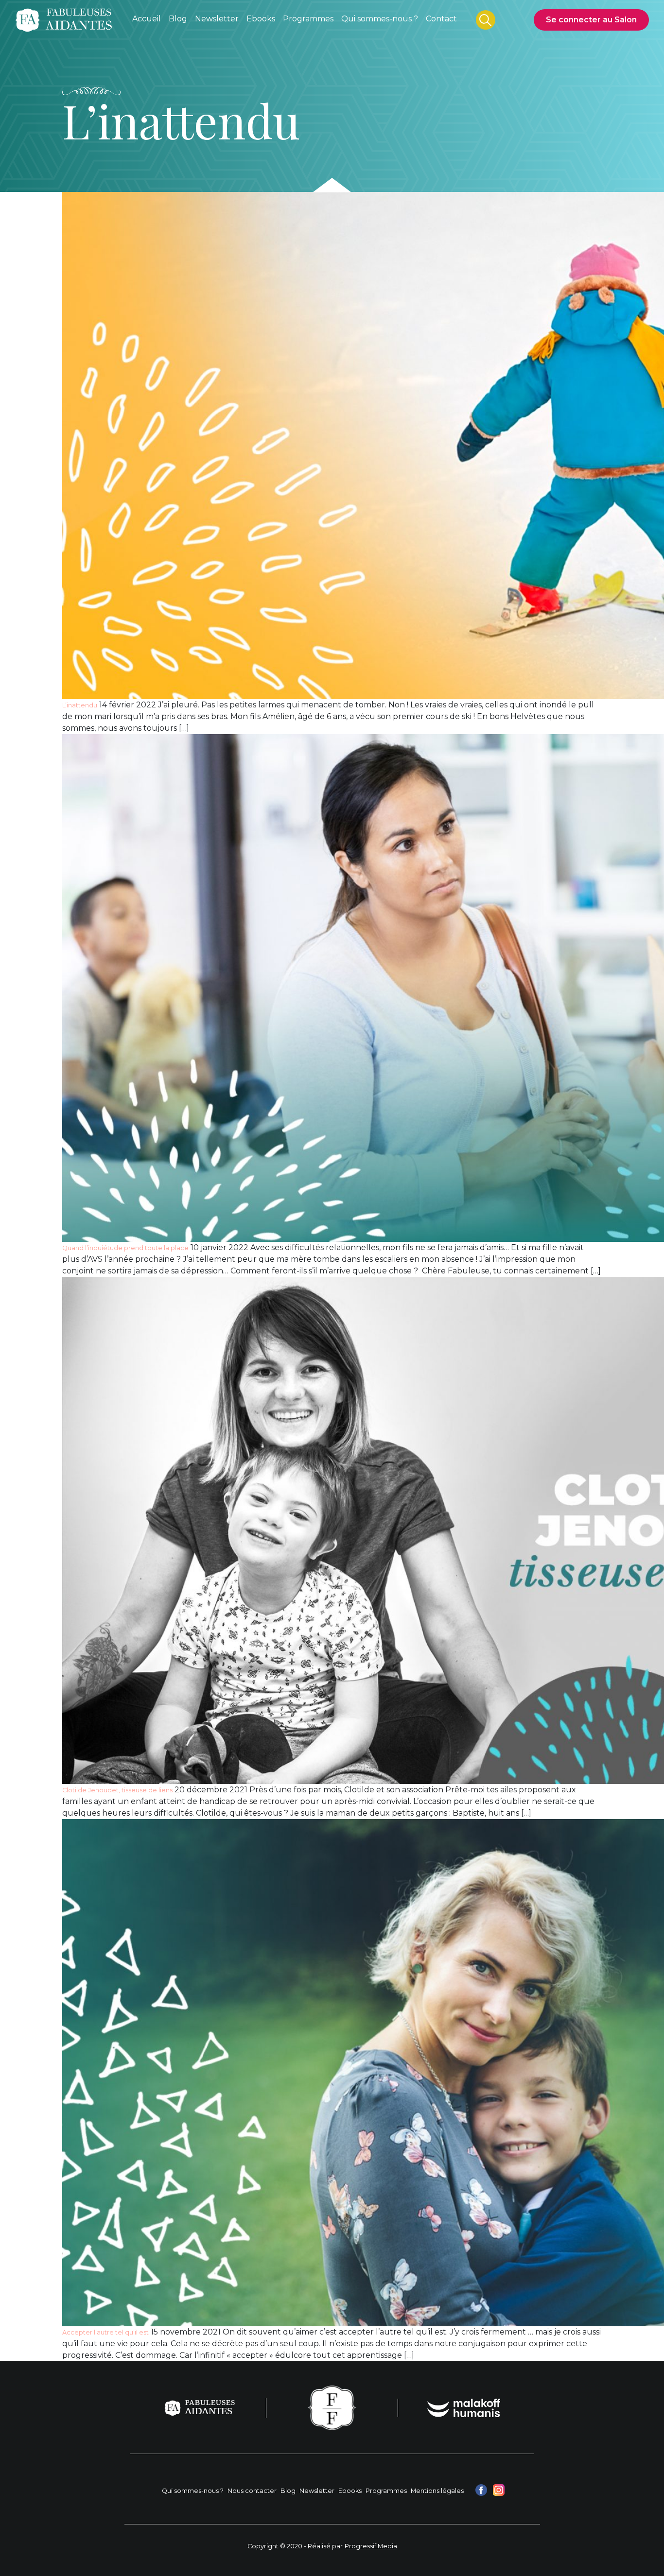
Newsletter (317, 2491)
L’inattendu (80, 705)
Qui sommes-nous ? (193, 2491)
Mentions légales (437, 2491)
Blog (288, 2491)
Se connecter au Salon (591, 20)
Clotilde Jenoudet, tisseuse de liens (117, 1790)
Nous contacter (252, 2491)
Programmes (386, 2491)
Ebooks (350, 2491)
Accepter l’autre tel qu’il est (105, 2332)
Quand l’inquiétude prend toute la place (125, 1248)
